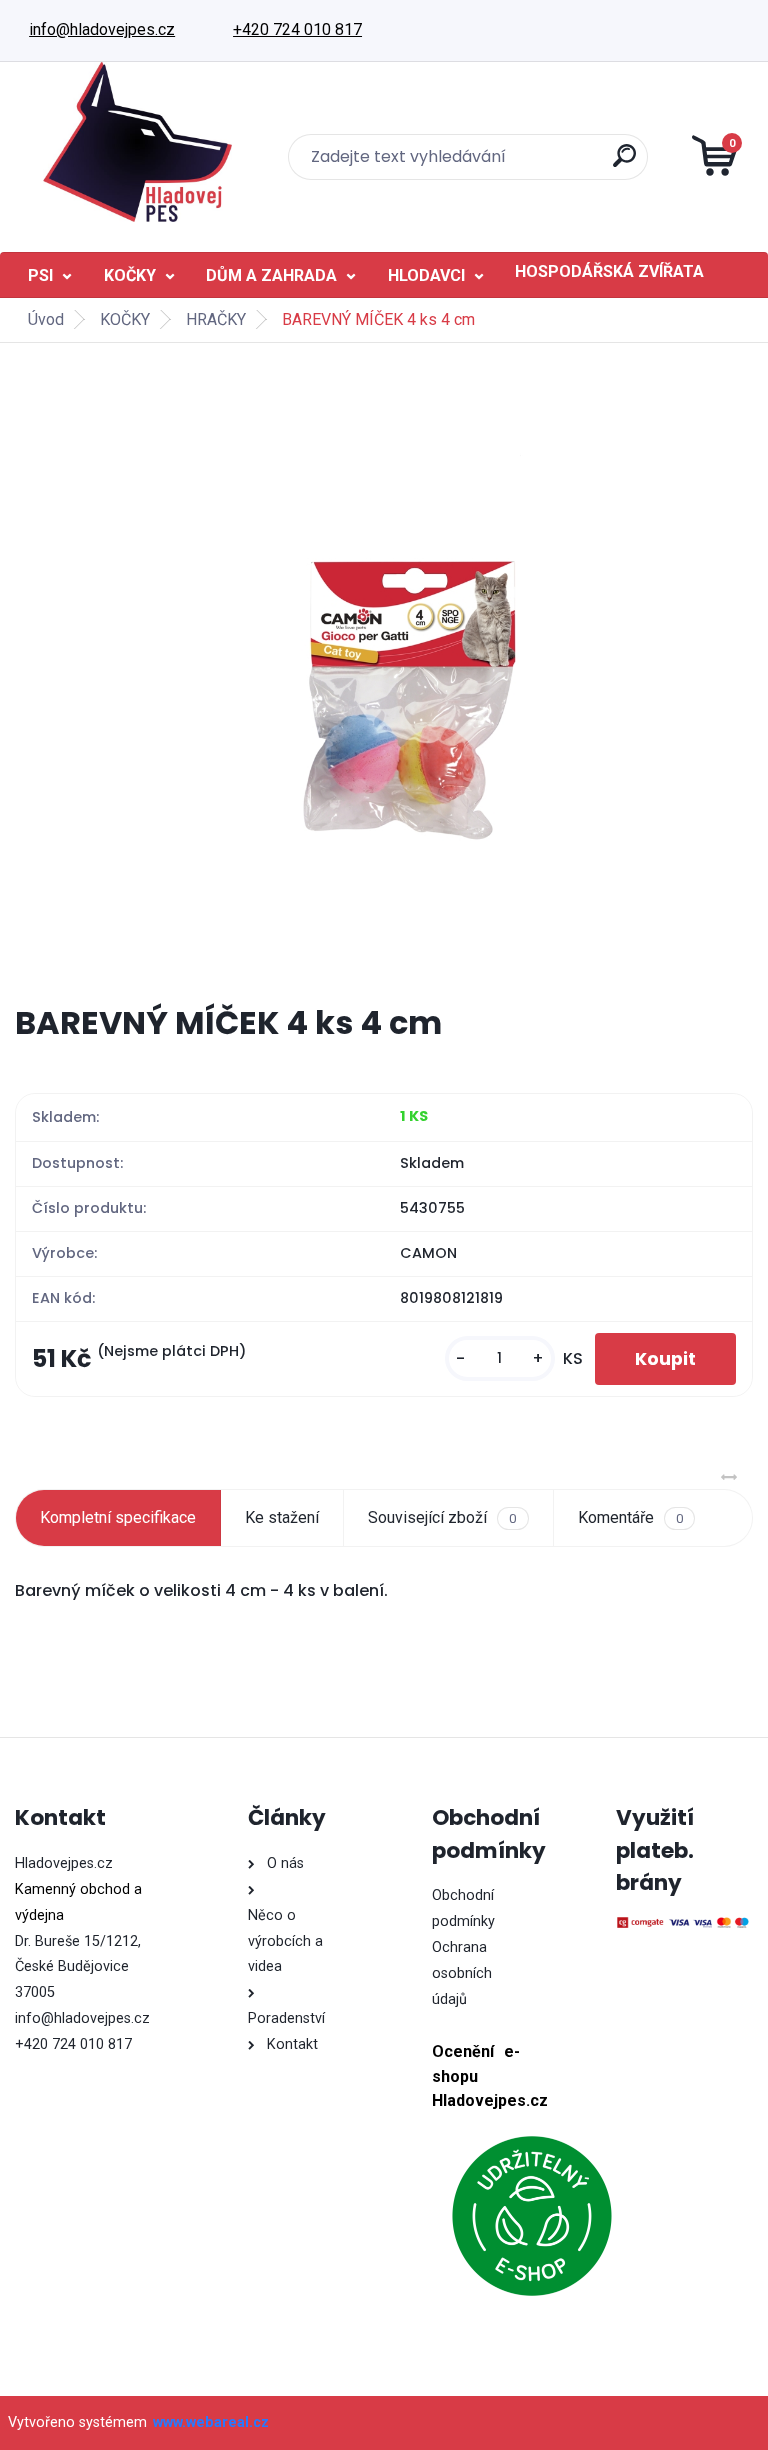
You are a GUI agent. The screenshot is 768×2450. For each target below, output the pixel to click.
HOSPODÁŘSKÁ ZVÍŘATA (609, 271)
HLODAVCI (426, 275)
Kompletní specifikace (118, 1517)
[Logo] (137, 142)
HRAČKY (216, 319)
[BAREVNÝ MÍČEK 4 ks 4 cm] (384, 673)
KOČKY (130, 275)
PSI (40, 275)
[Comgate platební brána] (684, 1923)
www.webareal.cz (211, 2422)
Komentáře (630, 1517)
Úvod (46, 319)
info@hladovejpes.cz (102, 29)
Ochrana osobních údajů (462, 1973)
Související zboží (442, 1517)
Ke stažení (282, 1517)
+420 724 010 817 (297, 29)
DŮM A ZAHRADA (271, 275)
